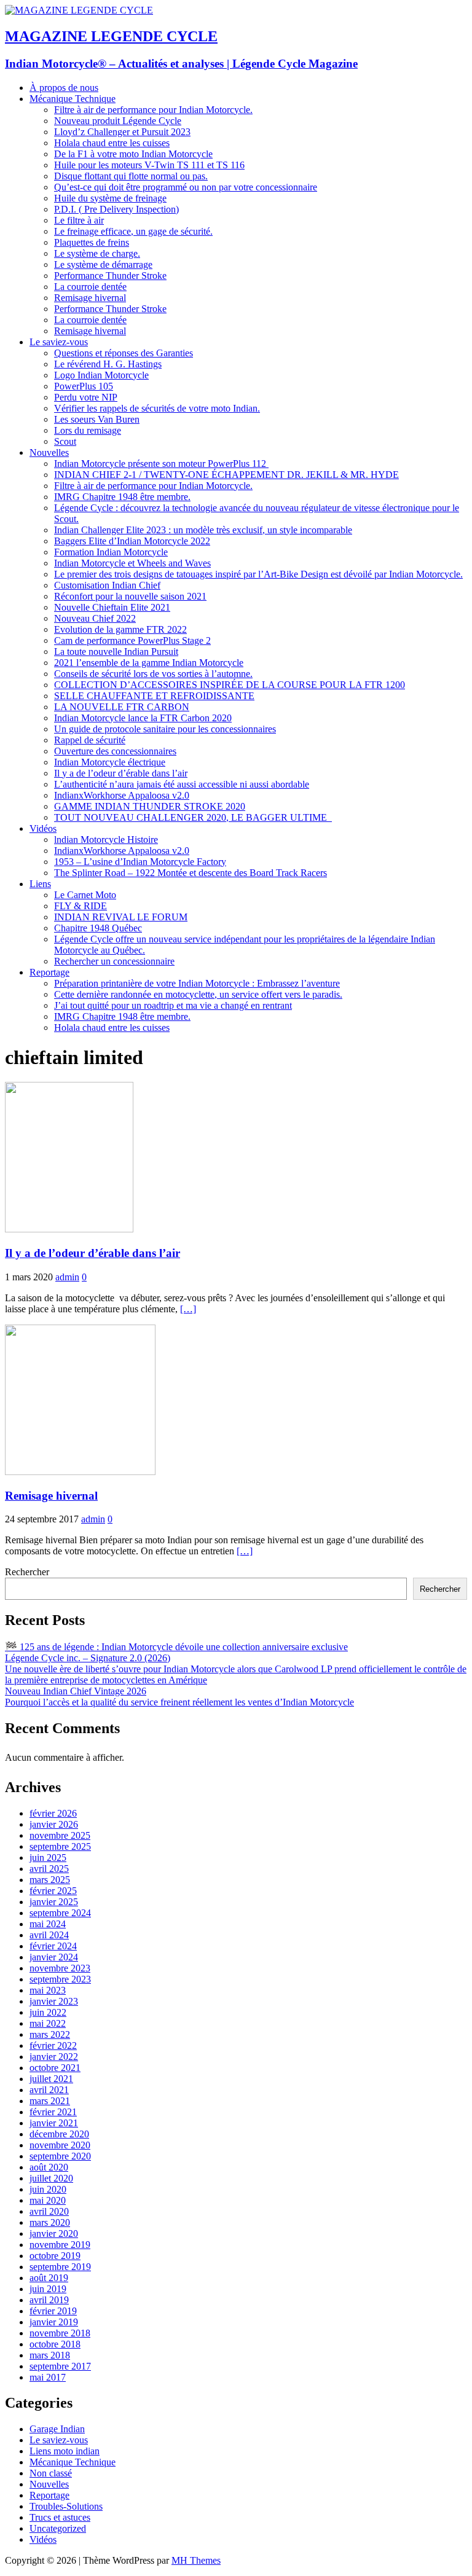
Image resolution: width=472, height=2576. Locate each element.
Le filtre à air (79, 220)
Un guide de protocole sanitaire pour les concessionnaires (165, 729)
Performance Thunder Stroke (110, 276)
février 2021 (53, 2112)
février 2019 (53, 2311)
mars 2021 (50, 2101)
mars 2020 (50, 2222)
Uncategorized (58, 2528)
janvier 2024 (54, 1957)
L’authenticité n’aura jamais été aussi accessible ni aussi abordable (182, 784)
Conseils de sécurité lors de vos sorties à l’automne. (153, 674)
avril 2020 (49, 2211)
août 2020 (49, 2167)
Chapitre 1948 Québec (98, 928)
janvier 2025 (54, 1902)
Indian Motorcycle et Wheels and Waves (132, 563)
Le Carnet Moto (85, 895)
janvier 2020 (54, 2233)
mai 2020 (48, 2200)
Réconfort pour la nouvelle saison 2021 (130, 596)
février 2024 (53, 1946)
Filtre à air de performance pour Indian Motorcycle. (153, 110)
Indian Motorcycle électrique (110, 762)
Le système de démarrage (103, 264)
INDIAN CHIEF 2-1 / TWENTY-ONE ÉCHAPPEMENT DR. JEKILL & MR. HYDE (226, 475)
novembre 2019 (60, 2245)
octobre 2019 (55, 2256)
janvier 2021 (54, 2123)
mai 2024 (48, 1924)
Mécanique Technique (73, 99)
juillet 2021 (51, 2079)
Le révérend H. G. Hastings (108, 364)
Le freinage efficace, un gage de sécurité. (133, 231)
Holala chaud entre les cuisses (112, 143)
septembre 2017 (60, 2366)
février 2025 (53, 1891)
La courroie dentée (90, 287)
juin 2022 (48, 2012)
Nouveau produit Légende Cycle (118, 121)
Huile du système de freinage (110, 198)
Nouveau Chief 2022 (95, 618)
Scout (65, 441)
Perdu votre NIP (86, 397)
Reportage (49, 972)
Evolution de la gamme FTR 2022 (120, 629)
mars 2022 (50, 2034)
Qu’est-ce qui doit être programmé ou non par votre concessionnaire (186, 187)
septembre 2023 (60, 1979)
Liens (40, 884)
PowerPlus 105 (84, 386)
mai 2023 (48, 1990)
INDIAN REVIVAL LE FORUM (121, 917)
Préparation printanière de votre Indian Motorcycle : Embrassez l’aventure (197, 983)
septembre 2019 (60, 2267)
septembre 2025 (60, 1846)
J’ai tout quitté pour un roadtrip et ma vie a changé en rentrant (173, 1005)
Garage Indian (57, 2429)
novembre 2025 (60, 1835)
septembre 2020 (60, 2156)
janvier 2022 (54, 2057)
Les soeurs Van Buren (97, 419)
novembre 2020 (60, 2145)
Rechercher (27, 1572)
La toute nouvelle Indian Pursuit (116, 652)
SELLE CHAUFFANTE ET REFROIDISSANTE (154, 696)
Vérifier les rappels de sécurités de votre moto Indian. (157, 408)
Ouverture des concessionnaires (115, 751)
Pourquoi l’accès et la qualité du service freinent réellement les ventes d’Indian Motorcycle (179, 1702)
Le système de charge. (97, 253)
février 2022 (53, 2046)
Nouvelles (49, 452)
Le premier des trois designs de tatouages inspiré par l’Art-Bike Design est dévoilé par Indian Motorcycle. (258, 574)
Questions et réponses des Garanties (124, 353)
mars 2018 (50, 2355)
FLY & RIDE (81, 906)
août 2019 (49, 2278)
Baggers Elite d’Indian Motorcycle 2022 (132, 541)
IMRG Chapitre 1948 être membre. (122, 497)
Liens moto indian (65, 2451)
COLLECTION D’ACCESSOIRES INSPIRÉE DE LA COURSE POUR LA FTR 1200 (230, 685)
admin (67, 1277)
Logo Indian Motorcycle (101, 375)
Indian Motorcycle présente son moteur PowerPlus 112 (161, 464)
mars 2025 (50, 1880)
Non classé (51, 2473)
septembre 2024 (60, 1913)
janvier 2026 (54, 1824)
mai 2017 (48, 2377)
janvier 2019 (54, 2322)
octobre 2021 (55, 2068)
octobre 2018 (55, 2344)
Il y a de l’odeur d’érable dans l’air (121, 773)
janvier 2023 (54, 2001)
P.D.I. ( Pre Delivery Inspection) (116, 209)
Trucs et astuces (60, 2517)
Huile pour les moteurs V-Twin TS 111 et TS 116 (149, 165)
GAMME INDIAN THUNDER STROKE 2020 (150, 806)
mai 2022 (48, 2023)
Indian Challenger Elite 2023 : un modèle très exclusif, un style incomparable (203, 530)
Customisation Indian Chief (107, 585)
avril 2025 (49, 1869)
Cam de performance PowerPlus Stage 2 (132, 640)
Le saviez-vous (59, 342)
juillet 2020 (51, 2178)
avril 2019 (49, 2300)
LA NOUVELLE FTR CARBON (122, 707)
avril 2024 (49, 1935)
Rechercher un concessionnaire (114, 961)
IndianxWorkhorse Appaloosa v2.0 (122, 795)
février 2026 (53, 1813)
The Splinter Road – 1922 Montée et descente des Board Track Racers (191, 873)
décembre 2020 (59, 2134)
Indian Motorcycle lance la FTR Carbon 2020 (143, 718)
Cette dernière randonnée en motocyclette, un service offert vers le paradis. (198, 994)
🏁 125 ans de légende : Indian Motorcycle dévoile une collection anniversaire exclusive (176, 1647)
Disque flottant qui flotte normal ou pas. (131, 176)
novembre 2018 (60, 2333)
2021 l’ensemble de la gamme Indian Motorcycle (149, 663)
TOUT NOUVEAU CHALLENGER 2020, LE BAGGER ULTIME (193, 817)
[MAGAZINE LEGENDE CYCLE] (79, 10)
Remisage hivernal (90, 298)
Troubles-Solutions (66, 2506)
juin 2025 (48, 1858)
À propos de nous (64, 88)
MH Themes (196, 2560)
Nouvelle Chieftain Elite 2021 (112, 607)
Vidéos (43, 828)
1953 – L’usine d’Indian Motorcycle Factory (140, 862)
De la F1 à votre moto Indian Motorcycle (133, 154)
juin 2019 (48, 2289)
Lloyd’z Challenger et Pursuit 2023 (122, 132)
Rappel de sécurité (90, 740)
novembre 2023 (60, 1968)
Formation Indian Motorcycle (111, 552)
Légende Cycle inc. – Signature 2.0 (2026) (88, 1658)
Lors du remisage (88, 430)
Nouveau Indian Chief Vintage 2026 (76, 1691)
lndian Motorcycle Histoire (106, 840)
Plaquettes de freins (92, 242)
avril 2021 (49, 2090)
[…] (188, 1309)
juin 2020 (48, 2189)
